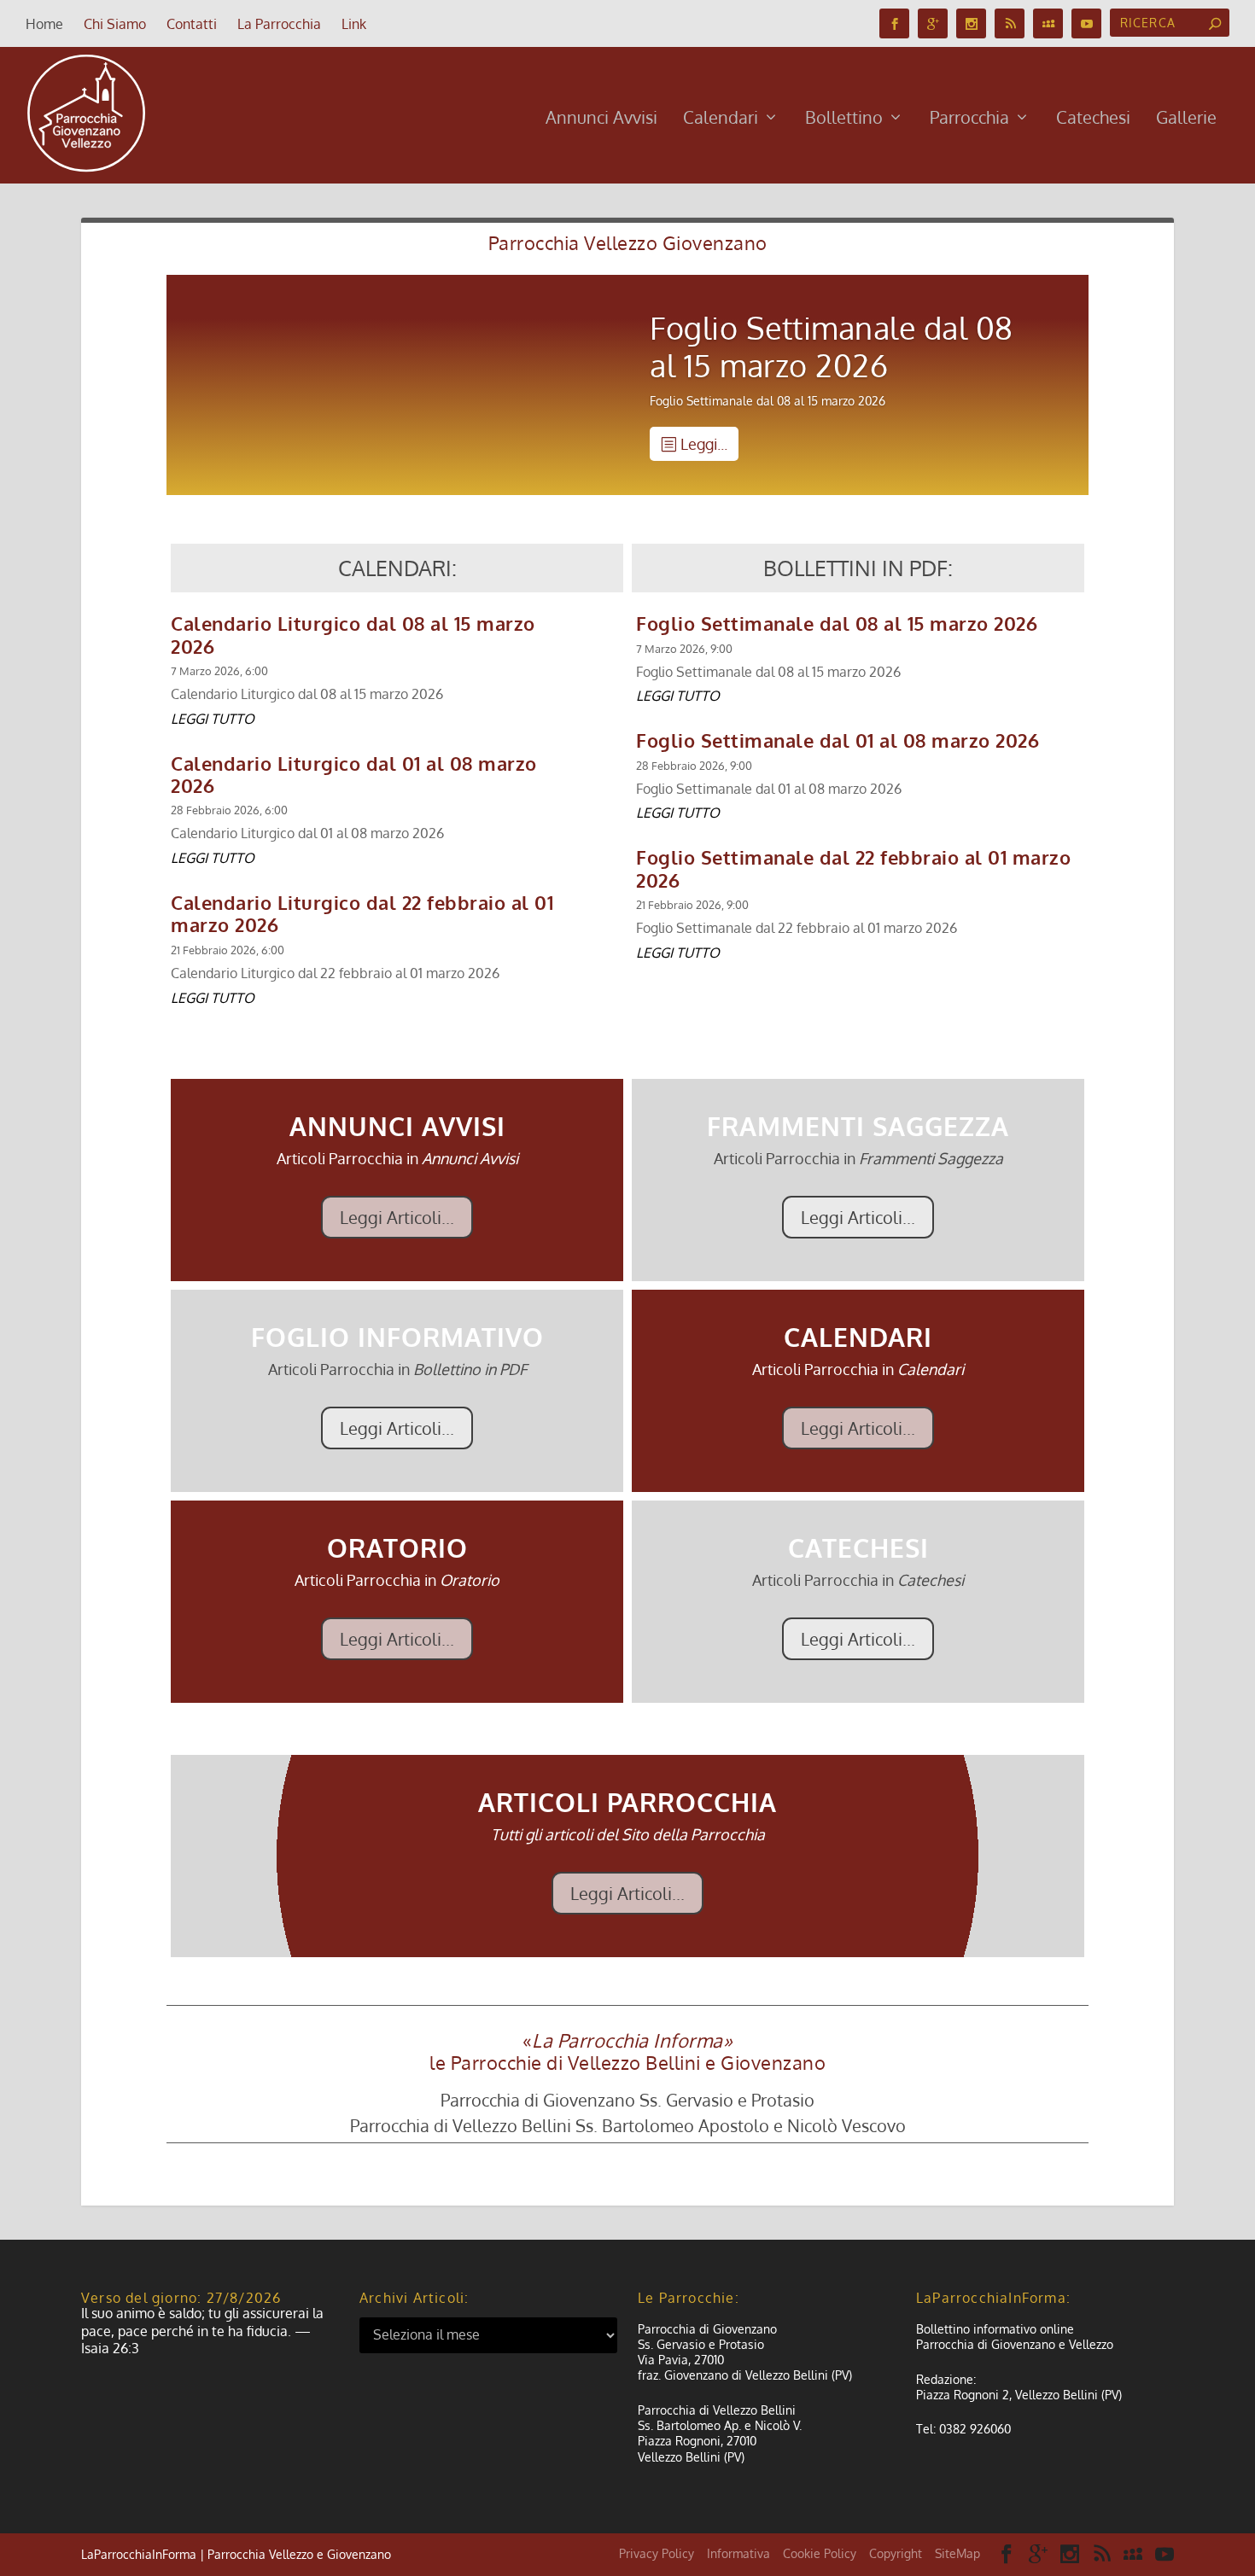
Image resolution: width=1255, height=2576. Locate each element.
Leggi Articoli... (397, 1217)
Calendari (721, 119)
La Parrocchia (279, 24)
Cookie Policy (820, 2553)
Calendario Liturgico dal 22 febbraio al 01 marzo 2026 (362, 913)
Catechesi (1093, 119)
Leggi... (704, 444)
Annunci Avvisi (601, 119)
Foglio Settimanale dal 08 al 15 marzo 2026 (832, 346)
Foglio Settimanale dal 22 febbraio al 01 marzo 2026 (853, 868)
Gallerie (1186, 119)
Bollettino (844, 119)
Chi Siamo (115, 24)
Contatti (192, 24)
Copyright (896, 2553)
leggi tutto (213, 719)
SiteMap (957, 2553)
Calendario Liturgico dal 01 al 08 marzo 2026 (354, 774)
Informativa (738, 2553)
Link (354, 24)
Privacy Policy (657, 2553)
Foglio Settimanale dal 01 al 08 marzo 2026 (838, 740)
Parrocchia (969, 119)
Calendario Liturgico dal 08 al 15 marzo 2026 (353, 634)
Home (44, 24)
